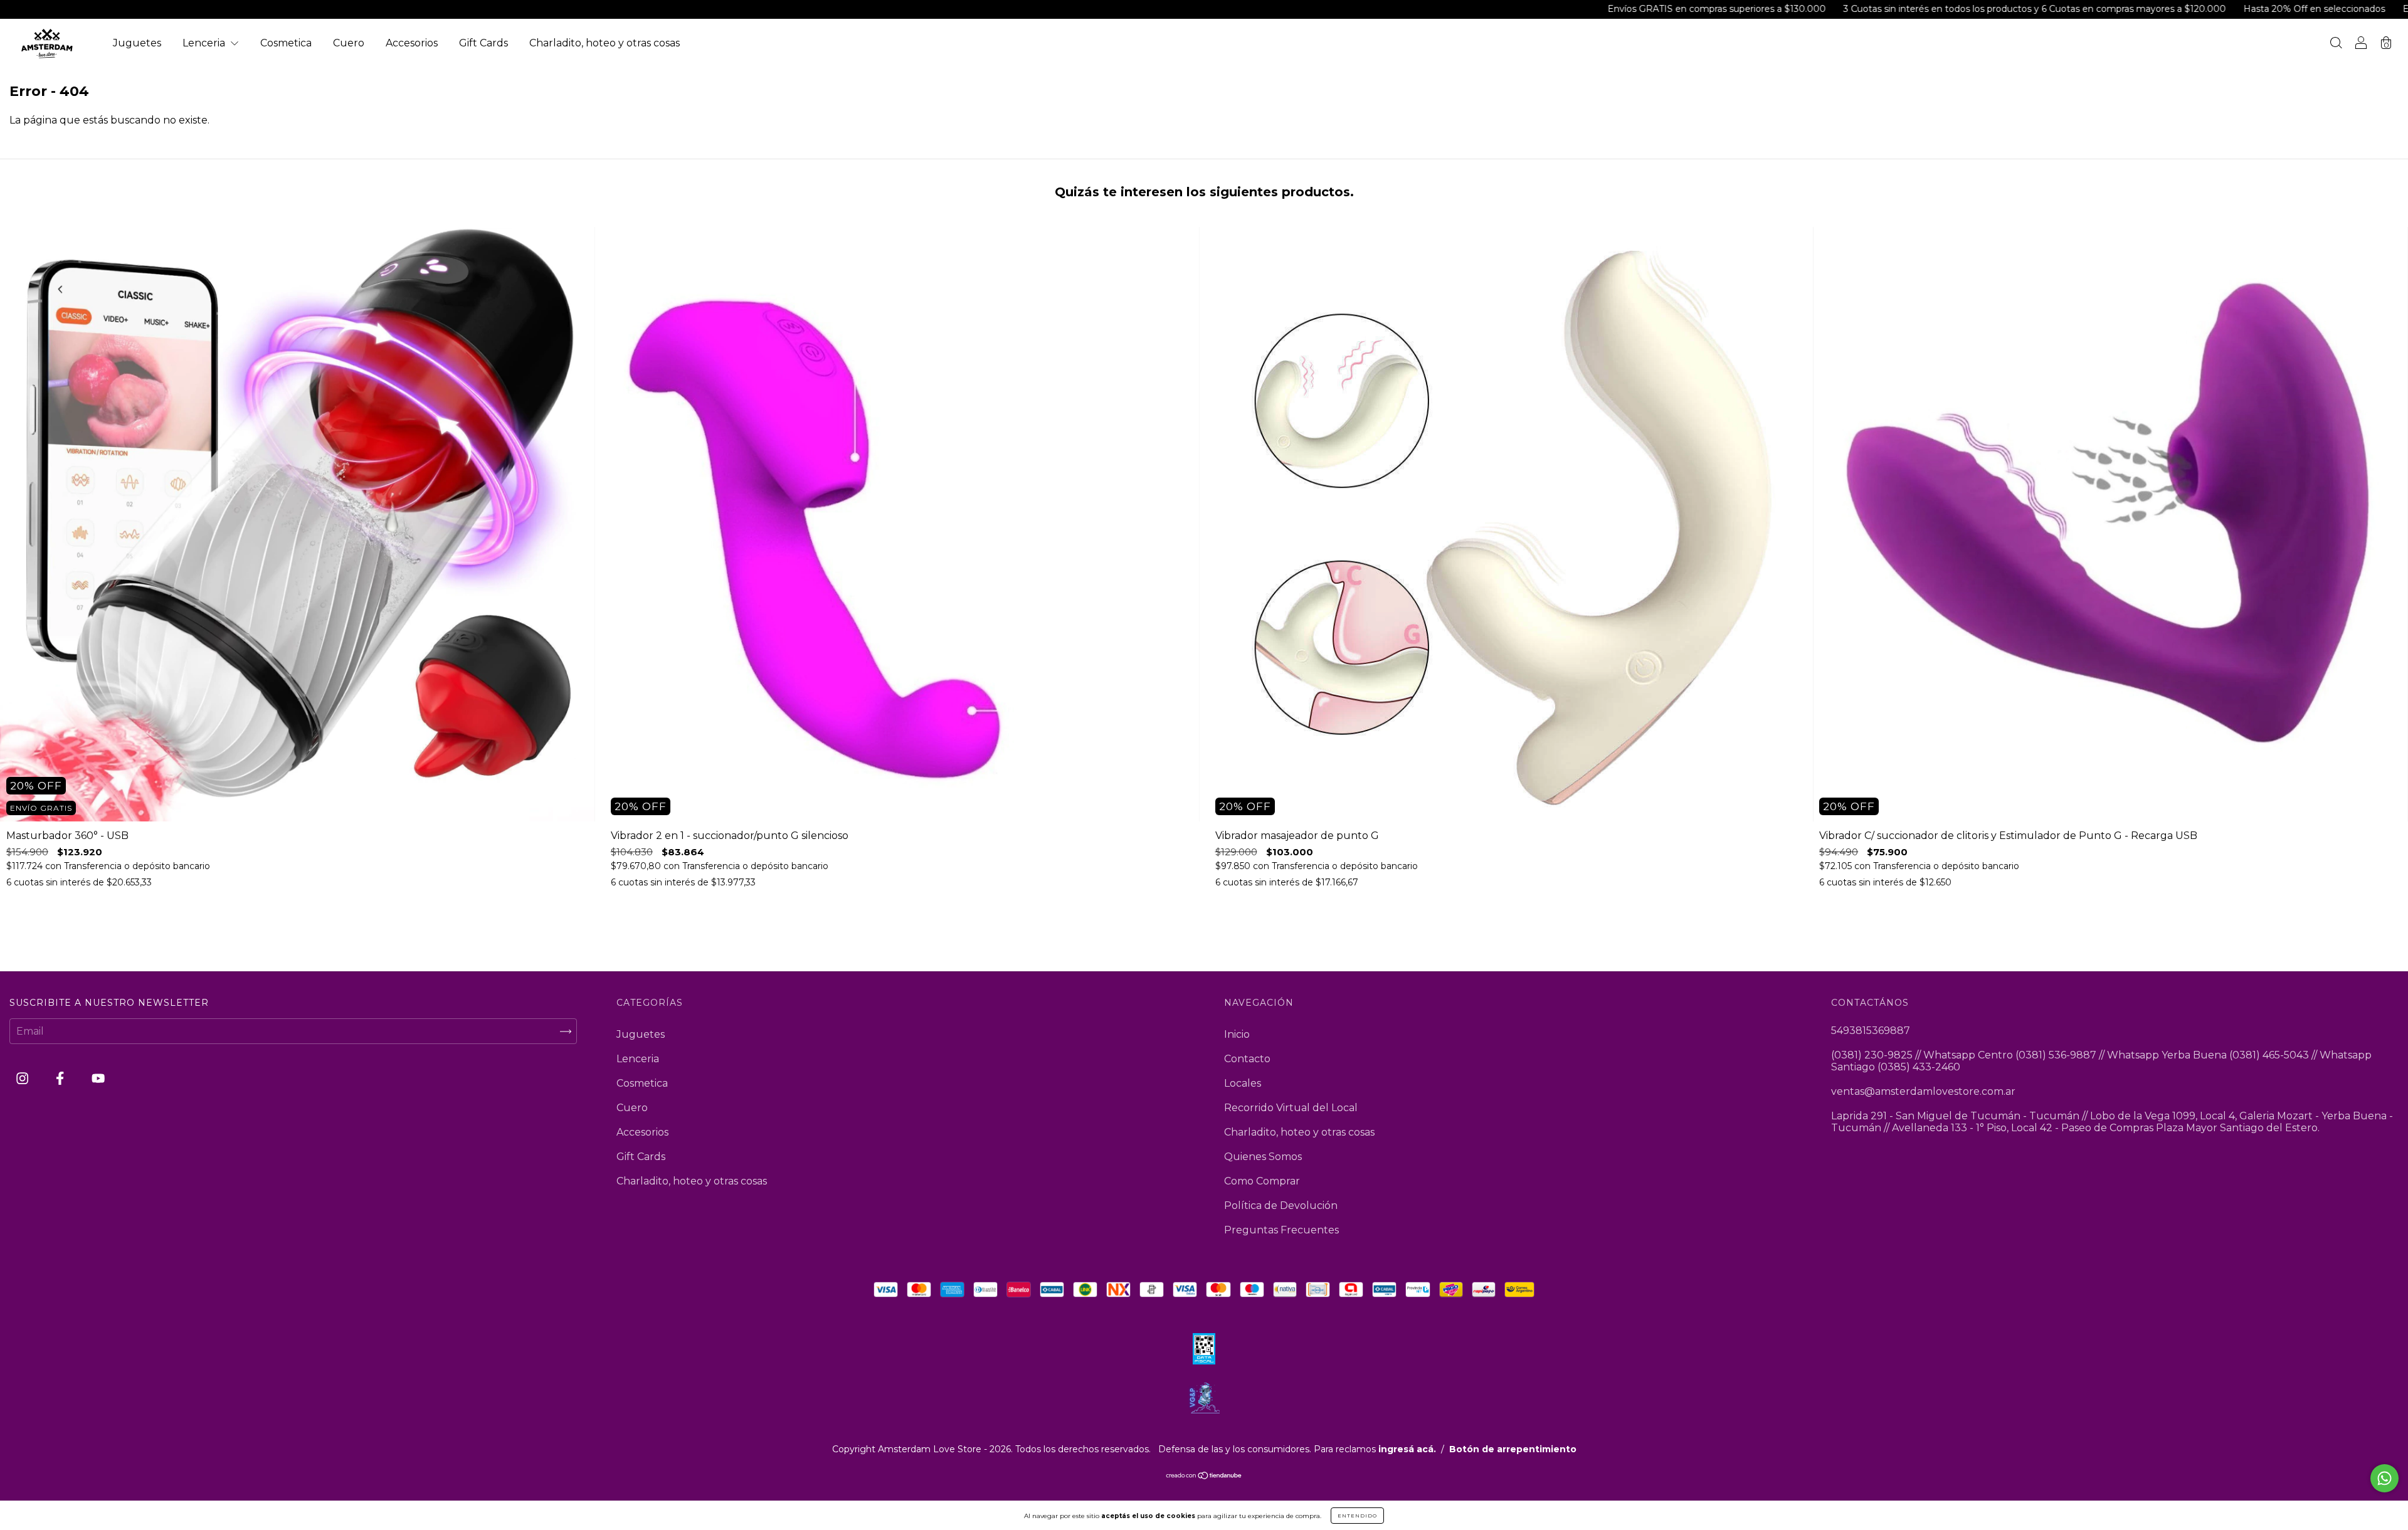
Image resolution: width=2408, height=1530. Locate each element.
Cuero (349, 43)
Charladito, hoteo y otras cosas (605, 43)
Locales (1243, 1083)
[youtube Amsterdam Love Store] (98, 1079)
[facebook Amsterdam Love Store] (61, 1079)
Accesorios (412, 43)
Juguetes (137, 43)
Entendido (1357, 1516)
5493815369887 (1871, 1031)
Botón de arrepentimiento (1513, 1449)
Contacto (1247, 1059)
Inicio (1237, 1034)
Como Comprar (1262, 1181)
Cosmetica (286, 43)
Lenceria (205, 43)
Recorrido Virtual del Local (1291, 1108)
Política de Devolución (1281, 1206)
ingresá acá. (1407, 1449)
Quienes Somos (1263, 1157)
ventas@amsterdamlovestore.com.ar (1923, 1091)
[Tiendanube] (1204, 1476)
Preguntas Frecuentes (1281, 1230)
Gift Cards (483, 43)
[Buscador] (2336, 44)
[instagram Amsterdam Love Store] (24, 1079)
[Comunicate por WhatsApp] (2384, 1478)
